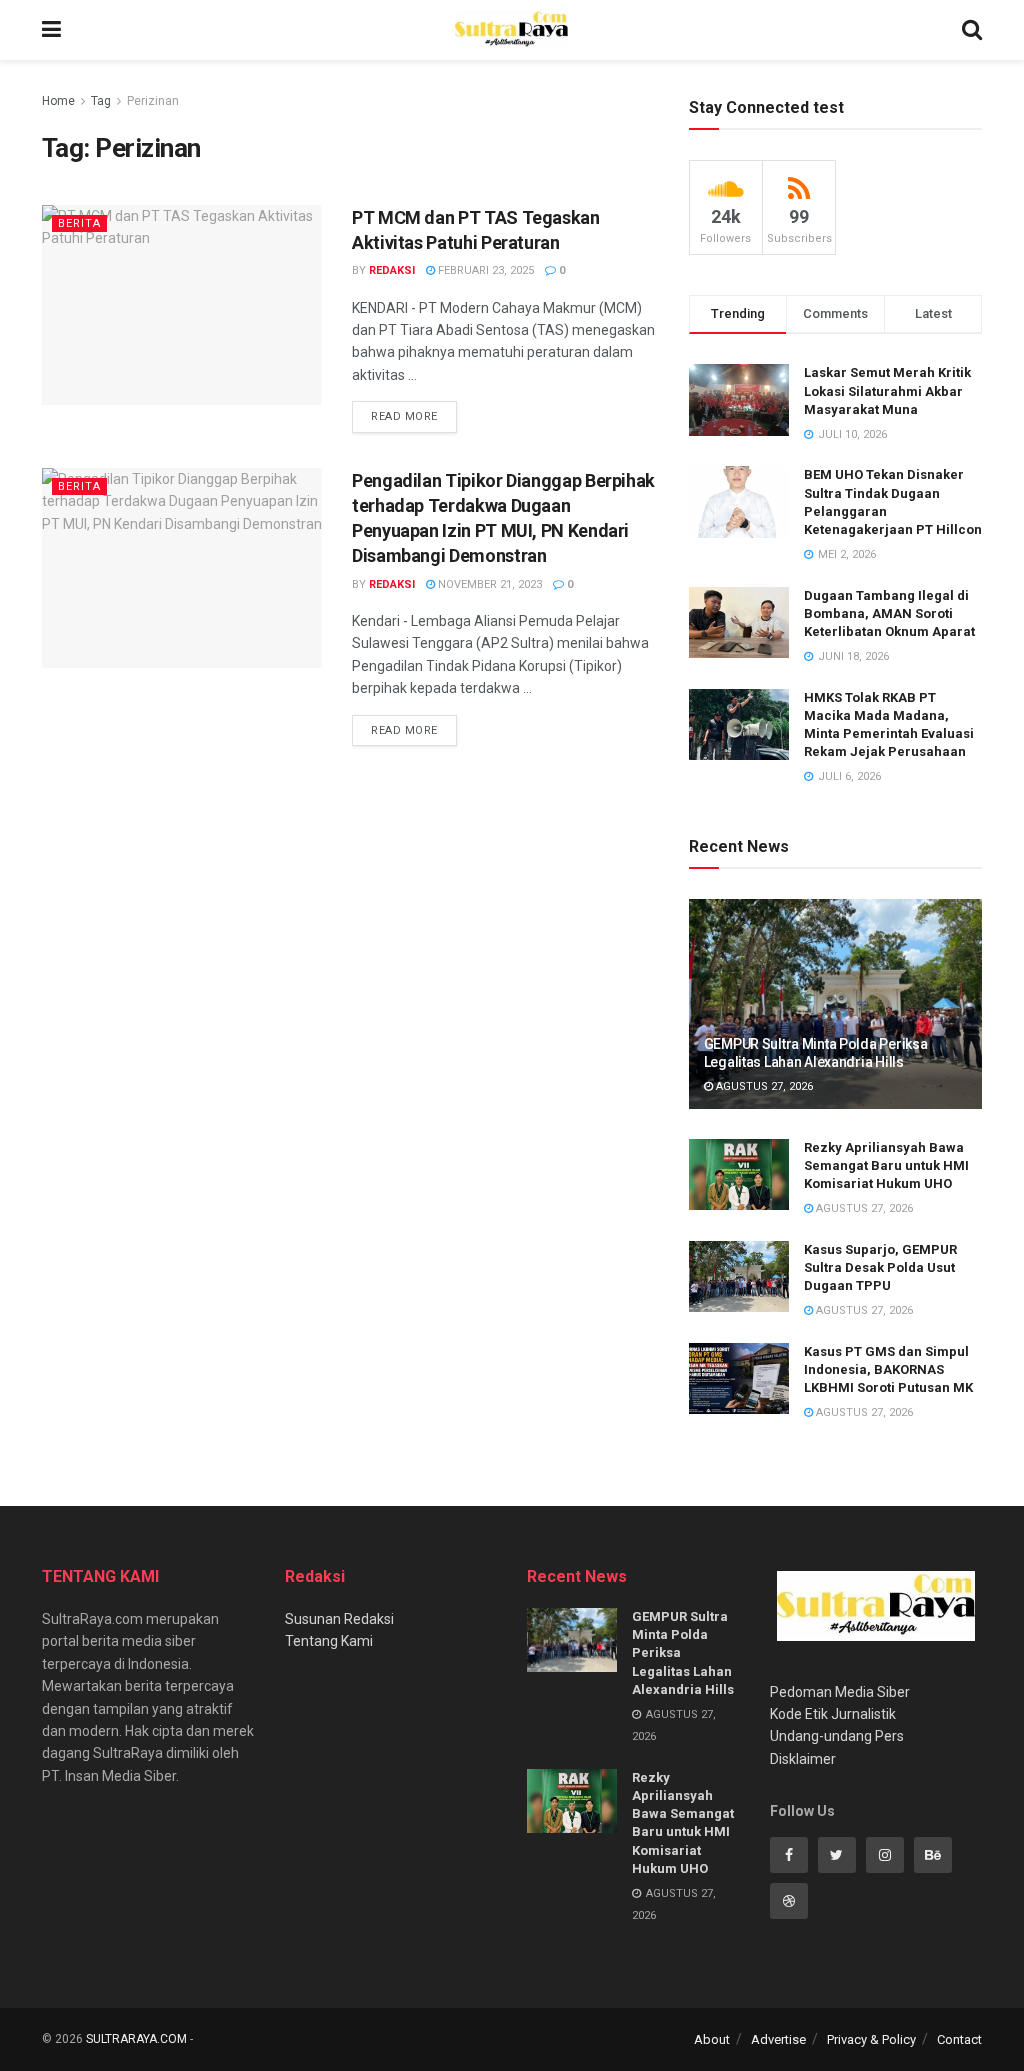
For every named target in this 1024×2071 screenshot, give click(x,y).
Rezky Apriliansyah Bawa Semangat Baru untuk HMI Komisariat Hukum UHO (886, 1165)
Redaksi (392, 270)
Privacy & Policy (871, 2039)
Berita (79, 223)
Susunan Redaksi (339, 1619)
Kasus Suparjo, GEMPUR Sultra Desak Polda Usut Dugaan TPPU (880, 1267)
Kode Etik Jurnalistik (833, 1714)
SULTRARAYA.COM (136, 2039)
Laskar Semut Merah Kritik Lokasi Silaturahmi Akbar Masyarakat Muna (887, 390)
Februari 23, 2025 (484, 270)
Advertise (778, 2039)
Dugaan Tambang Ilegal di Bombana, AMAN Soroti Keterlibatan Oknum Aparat (889, 613)
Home (58, 101)
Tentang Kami (329, 1641)
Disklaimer (803, 1759)
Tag (101, 101)
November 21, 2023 (488, 584)
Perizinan (153, 101)
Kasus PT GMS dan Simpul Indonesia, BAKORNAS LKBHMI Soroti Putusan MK (888, 1369)
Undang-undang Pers (837, 1736)
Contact (959, 2039)
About (712, 2039)
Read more (404, 416)
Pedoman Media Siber (840, 1692)
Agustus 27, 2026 (763, 1086)
